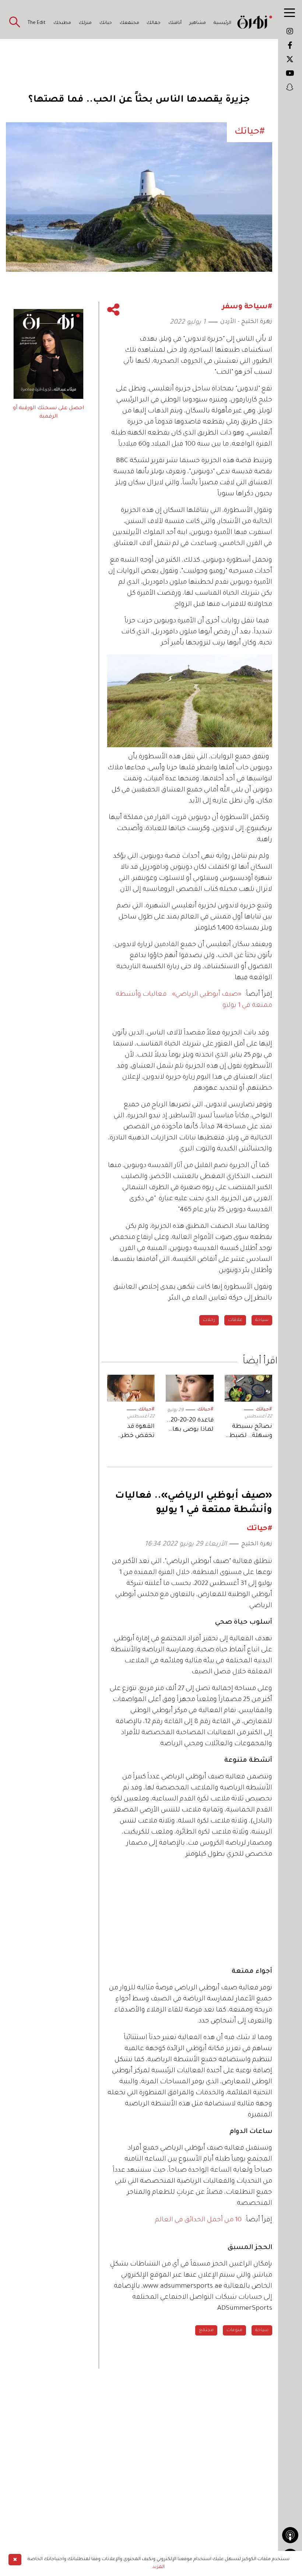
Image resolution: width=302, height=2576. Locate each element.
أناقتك (175, 23)
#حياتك (264, 1410)
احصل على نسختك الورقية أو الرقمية (48, 412)
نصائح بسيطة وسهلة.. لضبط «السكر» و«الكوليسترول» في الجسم (250, 1432)
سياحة (262, 1320)
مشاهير (198, 23)
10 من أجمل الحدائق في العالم (198, 2220)
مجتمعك (129, 23)
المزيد (159, 2567)
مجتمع (206, 2330)
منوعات (234, 2330)
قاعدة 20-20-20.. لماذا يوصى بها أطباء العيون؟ (190, 1426)
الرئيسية (222, 23)
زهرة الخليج (257, 1544)
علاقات (235, 1320)
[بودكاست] (290, 2535)
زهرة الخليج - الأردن (246, 322)
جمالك (154, 23)
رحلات (209, 1320)
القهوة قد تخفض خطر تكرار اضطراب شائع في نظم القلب (135, 1432)
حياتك (106, 23)
